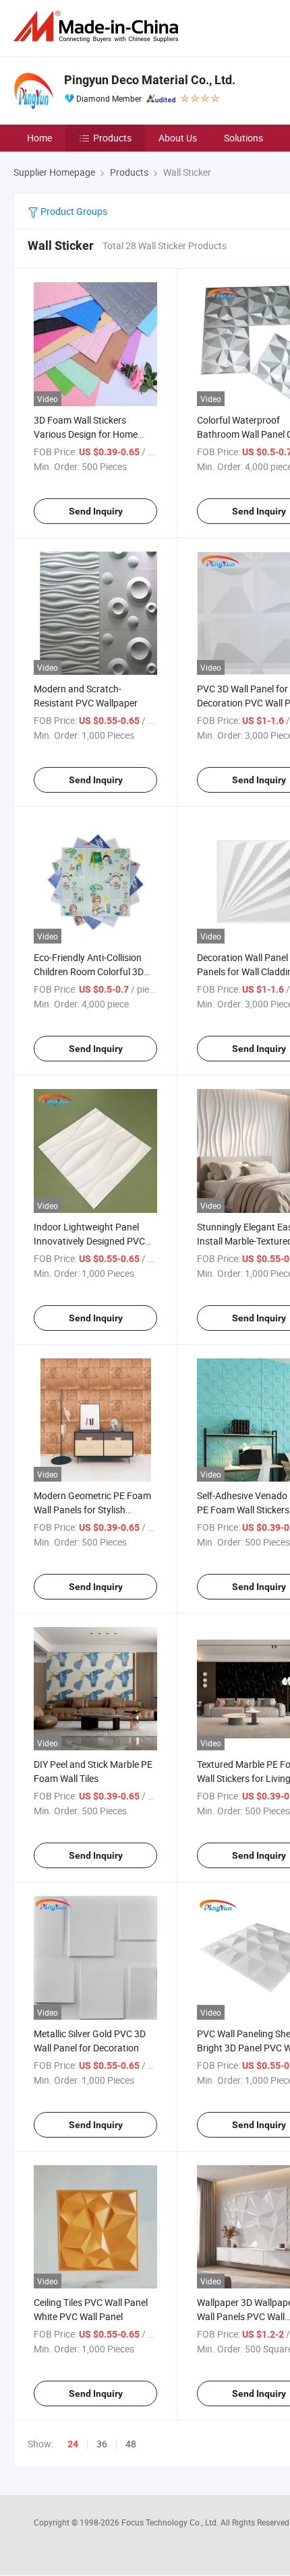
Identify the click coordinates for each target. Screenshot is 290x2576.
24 (73, 2444)
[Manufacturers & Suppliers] (98, 27)
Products (112, 138)
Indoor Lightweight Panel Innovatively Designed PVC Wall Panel (89, 1241)
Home (39, 138)
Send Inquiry (96, 511)
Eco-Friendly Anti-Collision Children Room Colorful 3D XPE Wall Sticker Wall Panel (90, 971)
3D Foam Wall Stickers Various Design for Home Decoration (86, 434)
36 (102, 2444)
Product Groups (73, 211)
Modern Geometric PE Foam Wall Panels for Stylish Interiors (92, 1510)
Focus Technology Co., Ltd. (171, 2522)
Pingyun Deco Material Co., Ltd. (150, 80)
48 (131, 2444)
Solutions (243, 138)
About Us (178, 138)
